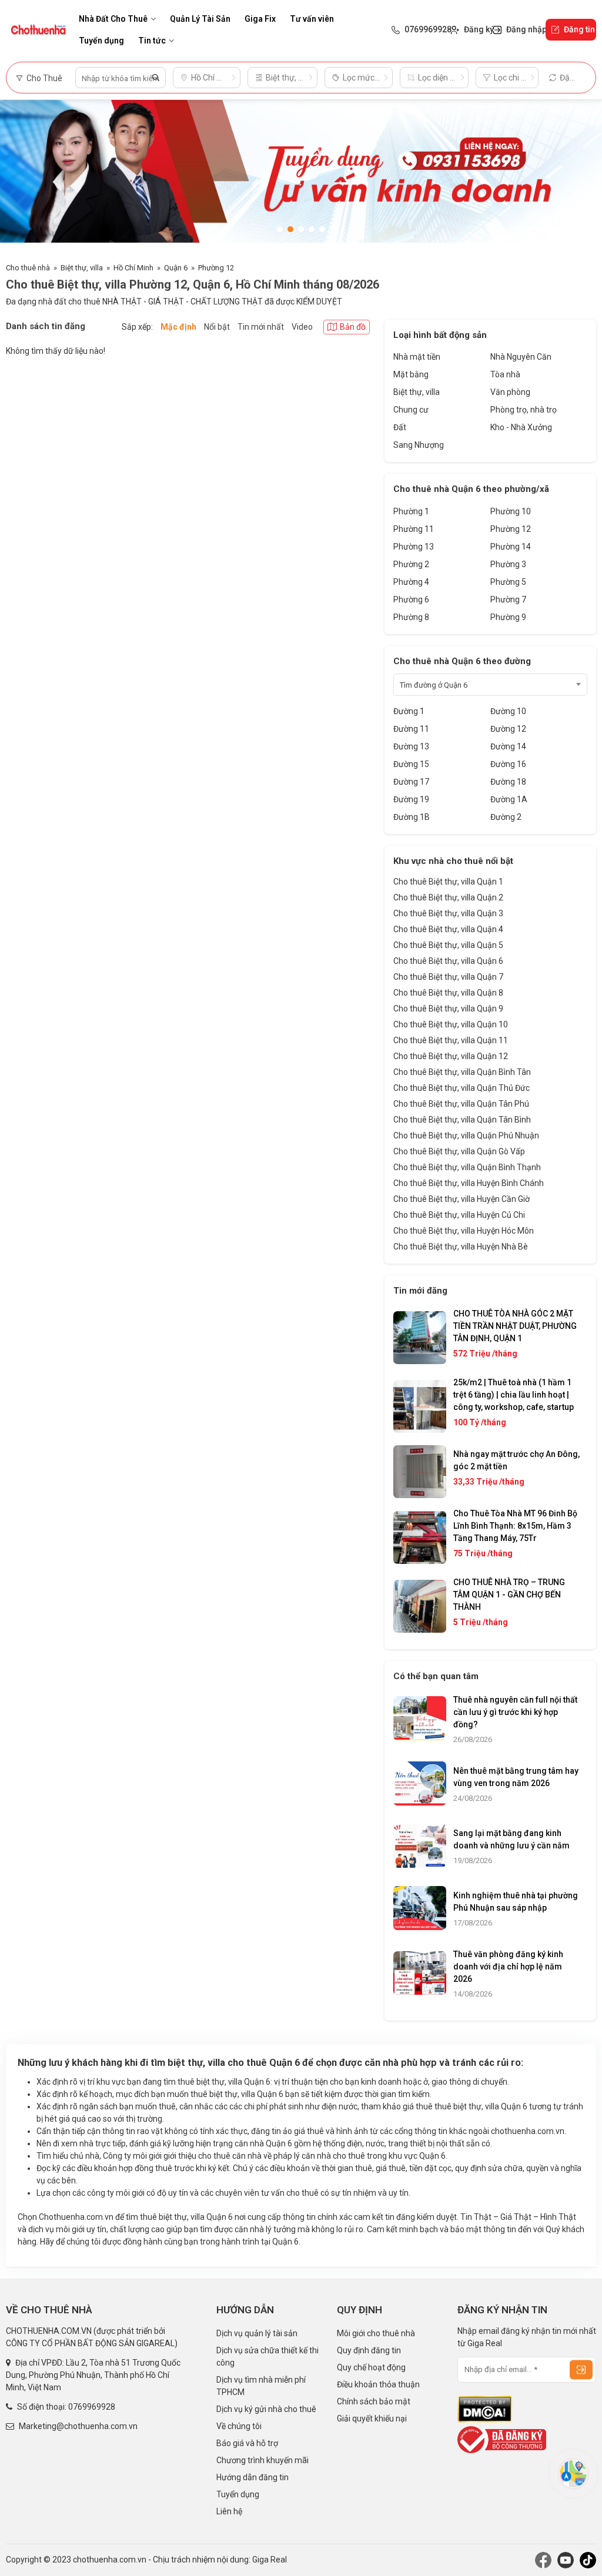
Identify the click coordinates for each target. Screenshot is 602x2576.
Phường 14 (511, 547)
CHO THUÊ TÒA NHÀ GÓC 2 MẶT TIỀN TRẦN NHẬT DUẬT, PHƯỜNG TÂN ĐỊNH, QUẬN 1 (515, 1326)
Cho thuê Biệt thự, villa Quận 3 (448, 913)
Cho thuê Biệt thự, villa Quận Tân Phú (461, 1104)
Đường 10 (508, 711)
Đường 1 (409, 711)
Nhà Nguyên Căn (521, 357)
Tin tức (152, 41)
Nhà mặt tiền (417, 357)
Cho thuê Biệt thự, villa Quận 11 (451, 1040)
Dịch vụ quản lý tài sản (257, 2333)
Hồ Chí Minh (133, 268)
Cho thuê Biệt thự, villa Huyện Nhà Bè (461, 1247)
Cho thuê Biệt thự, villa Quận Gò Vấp (459, 1151)
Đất (400, 427)
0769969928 (92, 2407)
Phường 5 (508, 582)
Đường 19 (411, 799)
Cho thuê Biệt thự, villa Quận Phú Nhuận (466, 1135)
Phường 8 (411, 617)
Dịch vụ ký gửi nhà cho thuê (266, 2409)
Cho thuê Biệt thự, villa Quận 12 (451, 1056)
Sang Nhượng (419, 445)
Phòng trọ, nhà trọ (524, 410)
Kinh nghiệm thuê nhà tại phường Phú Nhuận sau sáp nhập (516, 1902)
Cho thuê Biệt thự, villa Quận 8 (448, 993)
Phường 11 (414, 529)
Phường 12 (216, 268)
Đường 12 (508, 729)
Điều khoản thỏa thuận (378, 2384)
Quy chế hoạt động (371, 2367)
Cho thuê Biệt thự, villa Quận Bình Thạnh (467, 1167)
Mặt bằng (411, 374)
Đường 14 (508, 746)
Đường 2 (506, 817)
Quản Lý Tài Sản (200, 19)
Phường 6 (411, 599)
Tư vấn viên (312, 19)
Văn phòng (510, 392)
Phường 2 (411, 564)
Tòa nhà (505, 374)
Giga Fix (260, 19)
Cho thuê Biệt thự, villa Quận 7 (448, 977)
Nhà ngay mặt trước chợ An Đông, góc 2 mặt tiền (516, 1460)
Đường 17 (411, 782)
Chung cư (411, 410)
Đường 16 (508, 764)
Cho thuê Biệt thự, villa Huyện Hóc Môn (464, 1231)
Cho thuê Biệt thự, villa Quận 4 (448, 929)
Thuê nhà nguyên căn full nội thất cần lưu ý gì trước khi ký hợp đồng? (515, 1712)
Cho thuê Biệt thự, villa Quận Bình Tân (462, 1072)
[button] (280, 229)
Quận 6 (176, 268)
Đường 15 (411, 764)
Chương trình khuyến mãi (262, 2460)
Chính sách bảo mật (374, 2401)
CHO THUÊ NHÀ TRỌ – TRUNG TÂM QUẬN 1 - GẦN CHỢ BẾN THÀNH (509, 1594)
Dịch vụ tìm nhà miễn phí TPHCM (261, 2386)
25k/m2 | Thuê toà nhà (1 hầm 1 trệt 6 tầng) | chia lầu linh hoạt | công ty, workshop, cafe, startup (514, 1395)
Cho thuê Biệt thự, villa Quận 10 (451, 1024)
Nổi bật (217, 327)
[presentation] (21, 175)
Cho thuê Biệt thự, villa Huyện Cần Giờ (461, 1199)
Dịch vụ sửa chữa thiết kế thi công (267, 2356)
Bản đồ (353, 327)
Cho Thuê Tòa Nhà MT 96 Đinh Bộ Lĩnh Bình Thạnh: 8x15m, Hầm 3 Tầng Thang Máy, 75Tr (515, 1526)
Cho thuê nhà (28, 268)
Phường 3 (508, 564)
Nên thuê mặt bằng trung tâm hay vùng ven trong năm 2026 (516, 1777)
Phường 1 (411, 511)
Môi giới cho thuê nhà (376, 2333)
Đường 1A (509, 799)
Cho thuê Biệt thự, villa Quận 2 (448, 897)
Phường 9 (508, 617)
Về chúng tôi (239, 2426)
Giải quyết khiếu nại (372, 2418)
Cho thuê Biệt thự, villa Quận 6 (448, 961)
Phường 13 (414, 547)
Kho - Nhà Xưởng (521, 427)
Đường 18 (508, 782)
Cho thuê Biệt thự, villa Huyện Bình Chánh (469, 1183)
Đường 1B (412, 817)
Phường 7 (508, 599)
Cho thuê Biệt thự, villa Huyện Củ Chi (459, 1215)
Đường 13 (411, 746)
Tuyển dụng (101, 41)
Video (302, 327)
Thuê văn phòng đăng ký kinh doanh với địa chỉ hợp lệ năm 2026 (508, 1967)
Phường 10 (511, 511)
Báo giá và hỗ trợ (247, 2443)
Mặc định (178, 327)
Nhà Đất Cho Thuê (113, 19)
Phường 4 (411, 582)
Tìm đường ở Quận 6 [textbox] (434, 685)
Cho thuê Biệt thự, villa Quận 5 (448, 945)
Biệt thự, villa (82, 268)
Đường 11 (411, 729)
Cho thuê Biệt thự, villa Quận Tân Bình (462, 1120)
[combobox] (490, 685)
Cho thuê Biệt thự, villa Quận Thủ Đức (461, 1088)
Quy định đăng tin (369, 2350)
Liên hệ (229, 2511)
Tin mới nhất (261, 327)
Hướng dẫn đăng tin (252, 2477)
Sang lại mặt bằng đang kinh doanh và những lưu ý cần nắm (511, 1839)
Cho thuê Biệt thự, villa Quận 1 (448, 882)
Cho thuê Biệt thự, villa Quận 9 (448, 1009)
